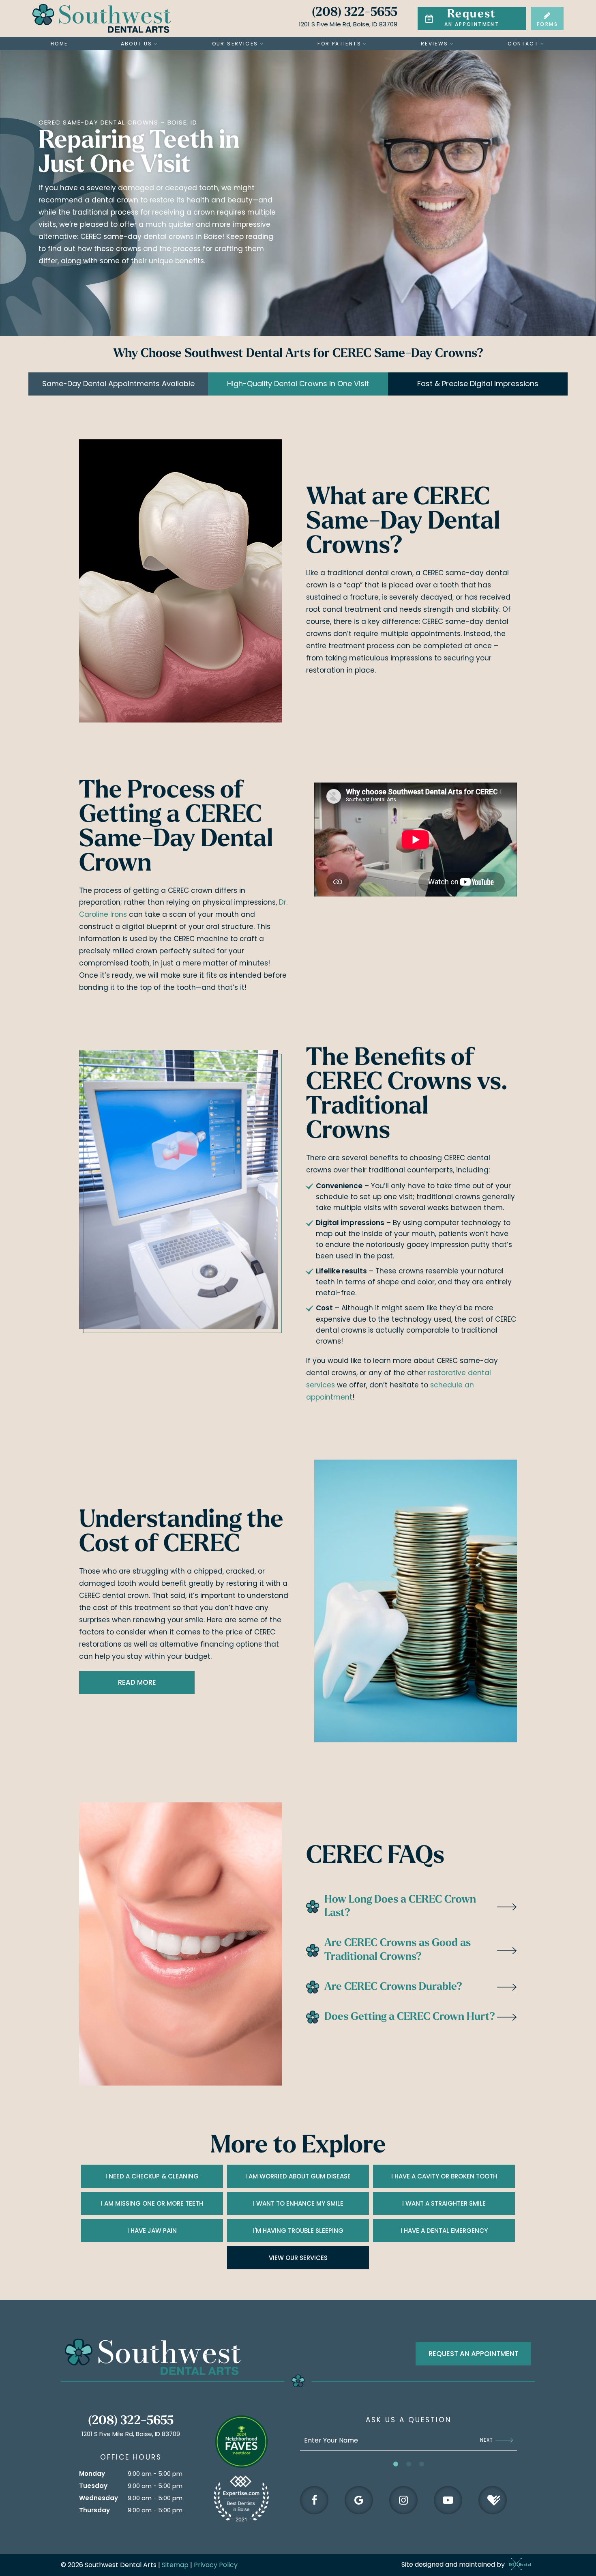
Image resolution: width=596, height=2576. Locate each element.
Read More (137, 1682)
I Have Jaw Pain (152, 2231)
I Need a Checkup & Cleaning (152, 2176)
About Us (137, 44)
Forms (547, 24)
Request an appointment (474, 2354)
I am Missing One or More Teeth (152, 2203)
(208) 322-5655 (355, 13)
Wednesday (99, 2498)
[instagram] (403, 2500)
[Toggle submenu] (156, 44)
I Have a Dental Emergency (444, 2231)
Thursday (94, 2510)
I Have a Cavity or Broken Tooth (444, 2176)
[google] (359, 2500)
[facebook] (314, 2500)
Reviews (435, 44)
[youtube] (448, 2500)
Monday (92, 2474)
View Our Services (298, 2258)
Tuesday (93, 2486)
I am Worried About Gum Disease (298, 2176)
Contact (523, 44)
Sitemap (175, 2565)
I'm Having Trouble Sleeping (298, 2231)
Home (59, 44)
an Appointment (472, 18)
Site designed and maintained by (454, 2564)
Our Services (235, 44)
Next (487, 2440)
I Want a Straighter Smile (444, 2203)
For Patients (339, 44)
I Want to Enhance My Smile (298, 2203)
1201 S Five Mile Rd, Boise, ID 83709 (348, 24)
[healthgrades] (493, 2500)
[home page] (102, 18)
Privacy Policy (216, 2565)
